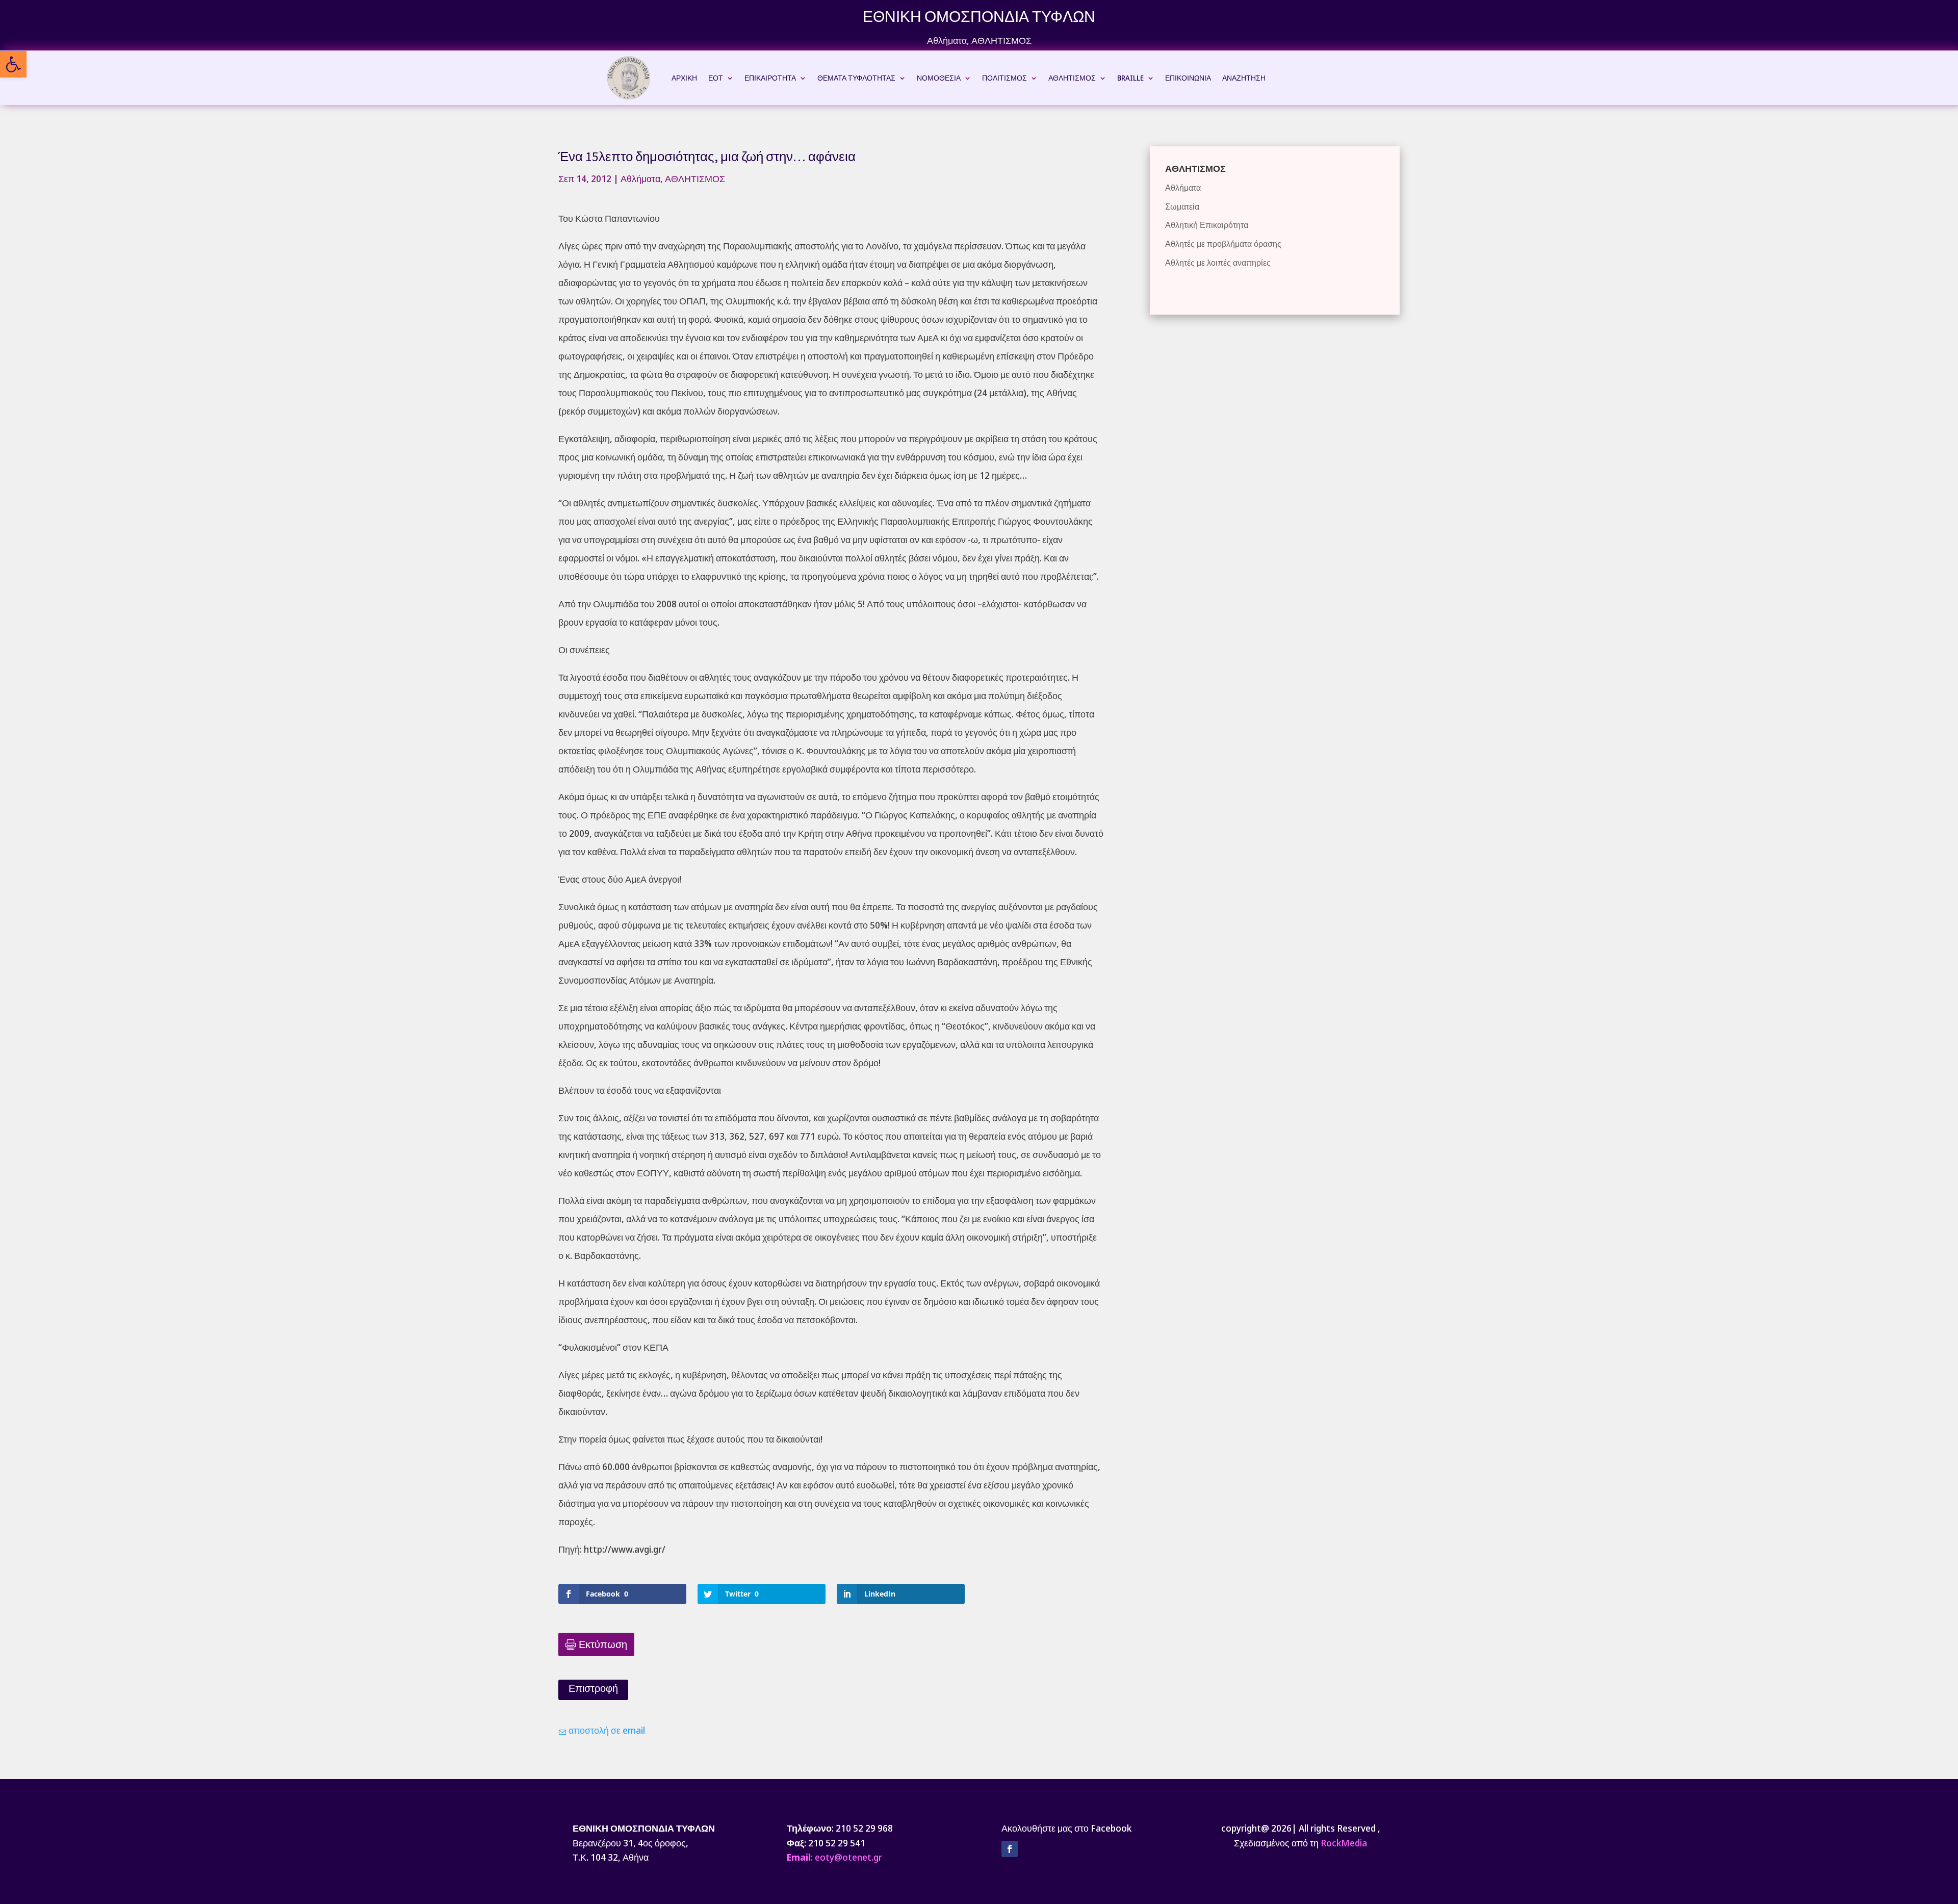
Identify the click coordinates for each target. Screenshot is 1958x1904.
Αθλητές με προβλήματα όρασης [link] (1223, 244)
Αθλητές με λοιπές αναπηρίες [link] (1218, 263)
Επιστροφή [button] (593, 1688)
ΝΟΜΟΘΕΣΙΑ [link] (939, 78)
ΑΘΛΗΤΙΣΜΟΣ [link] (1001, 40)
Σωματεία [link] (1182, 207)
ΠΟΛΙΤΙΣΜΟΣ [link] (1004, 78)
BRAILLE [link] (1130, 78)
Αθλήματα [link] (947, 40)
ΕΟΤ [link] (716, 78)
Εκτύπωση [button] (603, 1644)
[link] (13, 64)
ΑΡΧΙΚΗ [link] (684, 78)
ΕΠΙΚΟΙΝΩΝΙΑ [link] (1188, 78)
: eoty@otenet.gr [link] (834, 1857)
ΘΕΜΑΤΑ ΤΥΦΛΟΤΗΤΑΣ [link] (856, 78)
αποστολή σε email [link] (606, 1730)
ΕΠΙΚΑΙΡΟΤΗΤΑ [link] (770, 78)
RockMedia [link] (1344, 1843)
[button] (1010, 1849)
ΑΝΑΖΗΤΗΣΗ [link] (1244, 78)
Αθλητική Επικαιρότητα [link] (1207, 225)
